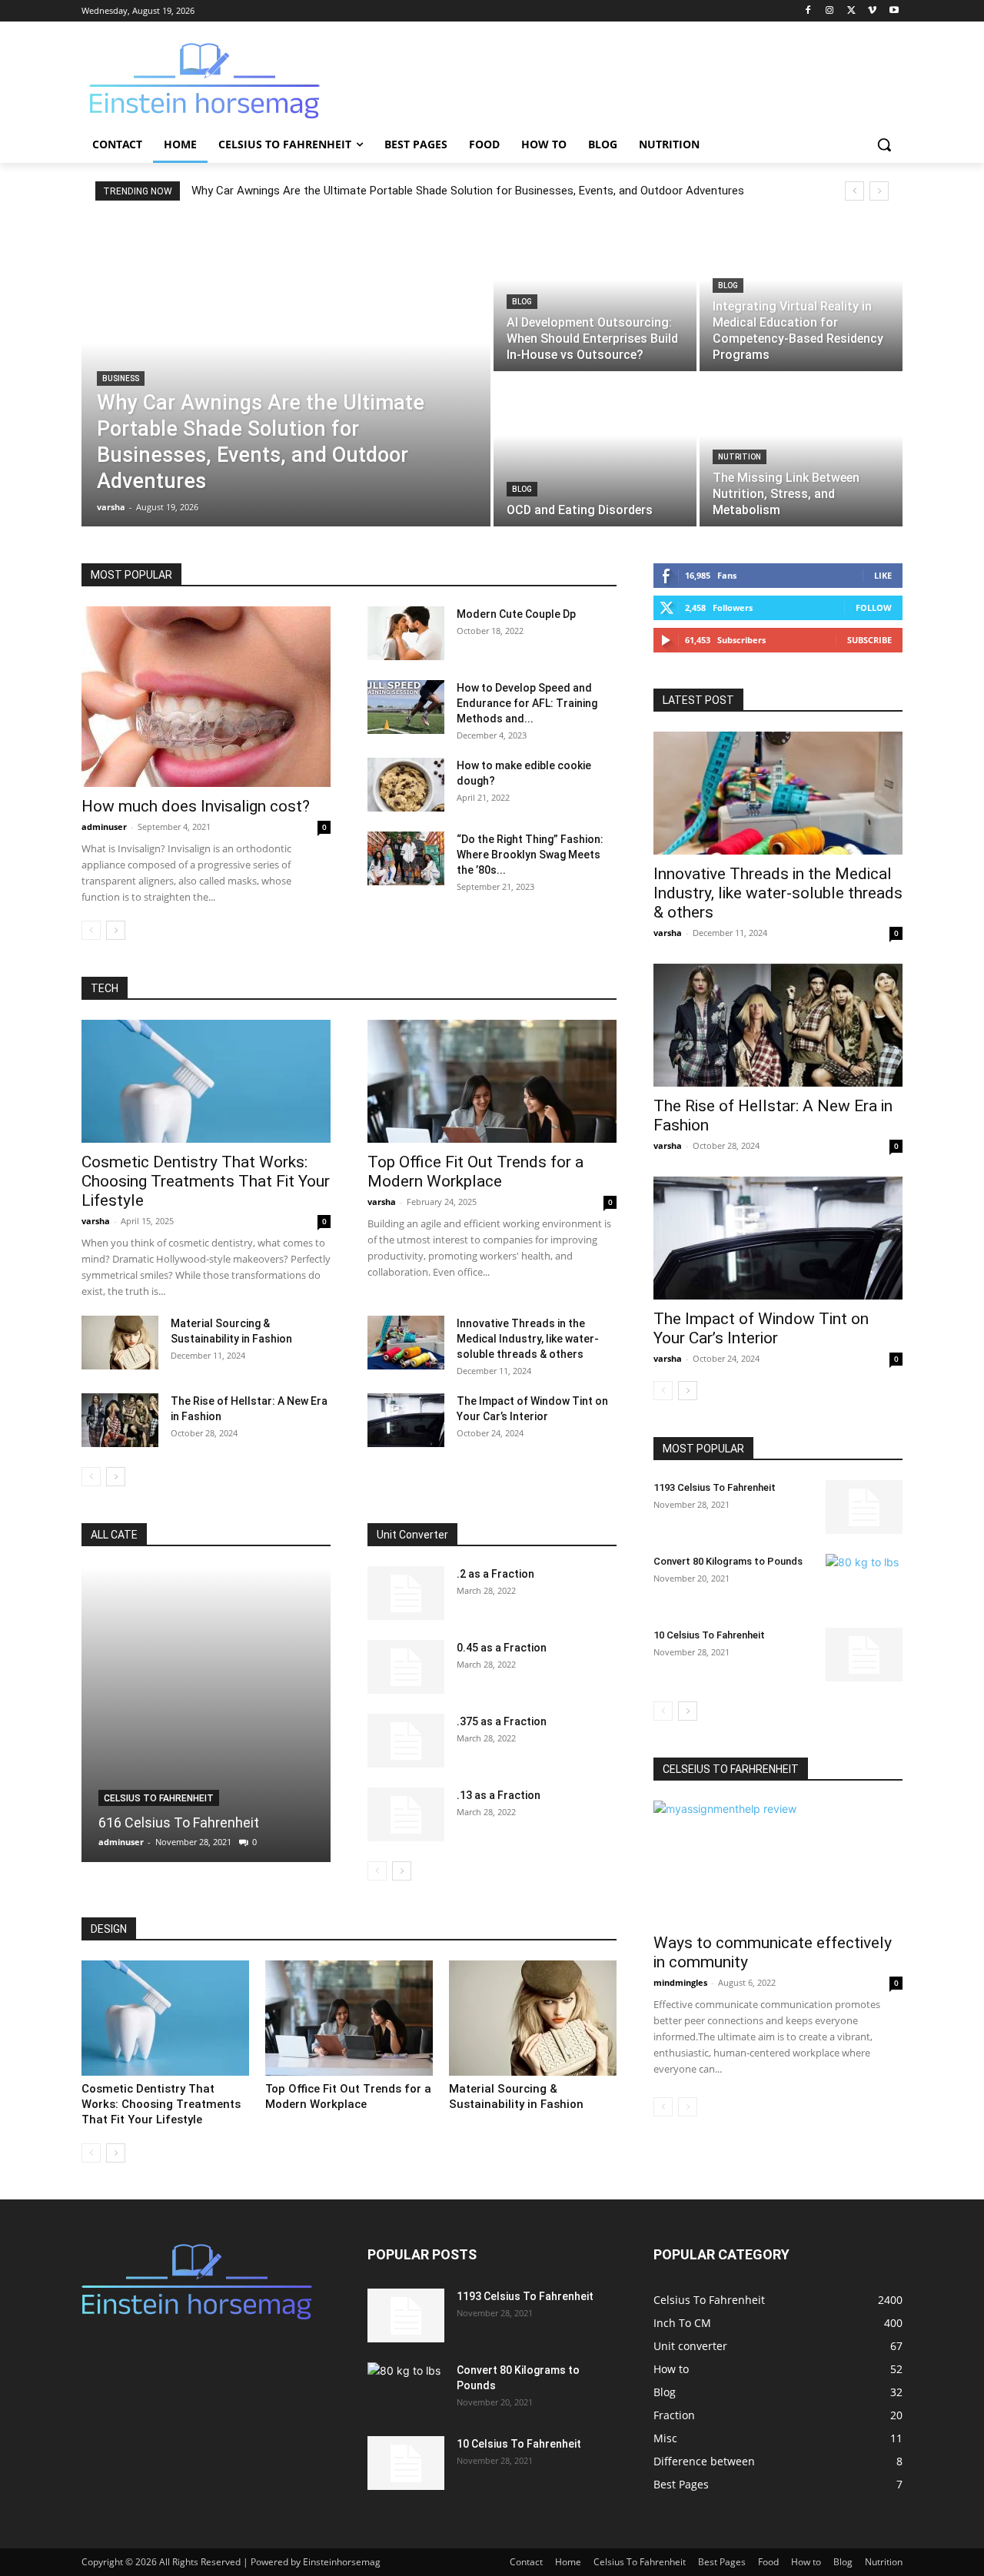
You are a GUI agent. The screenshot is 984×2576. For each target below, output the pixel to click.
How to (806, 2562)
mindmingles (680, 1982)
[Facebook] (808, 11)
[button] (884, 144)
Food (768, 2562)
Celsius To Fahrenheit (159, 1798)
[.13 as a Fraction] (406, 1814)
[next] (879, 191)
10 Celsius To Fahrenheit (709, 1635)
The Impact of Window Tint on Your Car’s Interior (761, 1328)
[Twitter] (851, 11)
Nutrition (740, 457)
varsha (96, 1221)
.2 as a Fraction (495, 1574)
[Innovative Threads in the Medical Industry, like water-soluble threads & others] (406, 1343)
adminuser (104, 827)
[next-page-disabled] (688, 2107)
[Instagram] (830, 11)
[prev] (854, 191)
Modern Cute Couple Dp (516, 614)
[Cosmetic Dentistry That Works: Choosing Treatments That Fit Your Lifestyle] (206, 1081)
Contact (526, 2562)
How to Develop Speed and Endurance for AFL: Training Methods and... (527, 703)
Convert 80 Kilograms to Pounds (728, 1561)
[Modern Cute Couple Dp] (406, 633)
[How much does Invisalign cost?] (206, 697)
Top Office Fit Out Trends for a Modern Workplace (475, 1172)
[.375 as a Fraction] (406, 1741)
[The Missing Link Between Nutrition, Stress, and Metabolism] (801, 450)
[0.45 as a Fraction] (406, 1667)
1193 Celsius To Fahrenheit (715, 1487)
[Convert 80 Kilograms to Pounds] (864, 1581)
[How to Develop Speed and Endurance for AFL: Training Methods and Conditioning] (406, 707)
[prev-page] (91, 930)
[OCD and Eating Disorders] (595, 450)
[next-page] (116, 930)
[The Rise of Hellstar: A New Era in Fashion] (120, 1420)
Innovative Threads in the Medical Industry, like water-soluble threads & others (528, 1339)
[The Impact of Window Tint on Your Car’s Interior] (406, 1420)
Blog (522, 302)
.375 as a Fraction (502, 1721)
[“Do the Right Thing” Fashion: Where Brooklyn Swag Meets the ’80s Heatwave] (406, 858)
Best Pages (722, 2562)
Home (568, 2562)
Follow (874, 607)
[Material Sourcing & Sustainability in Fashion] (120, 1343)
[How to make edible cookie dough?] (406, 785)
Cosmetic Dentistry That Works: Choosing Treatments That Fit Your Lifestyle (206, 1181)
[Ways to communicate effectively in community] (778, 1862)
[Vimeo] (872, 11)
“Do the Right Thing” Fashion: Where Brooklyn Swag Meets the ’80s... (530, 855)
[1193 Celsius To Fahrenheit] (864, 1507)
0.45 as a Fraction (502, 1648)
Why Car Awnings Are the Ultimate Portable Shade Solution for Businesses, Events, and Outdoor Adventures (468, 191)
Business (121, 378)
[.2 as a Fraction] (406, 1593)
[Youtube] (894, 11)
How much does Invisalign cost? (196, 806)
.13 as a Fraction (499, 1795)
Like (883, 575)
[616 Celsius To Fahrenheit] (206, 1714)
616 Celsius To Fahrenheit (179, 1822)
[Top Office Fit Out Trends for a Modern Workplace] (492, 1081)
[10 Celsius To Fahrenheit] (864, 1655)
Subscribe (869, 640)
